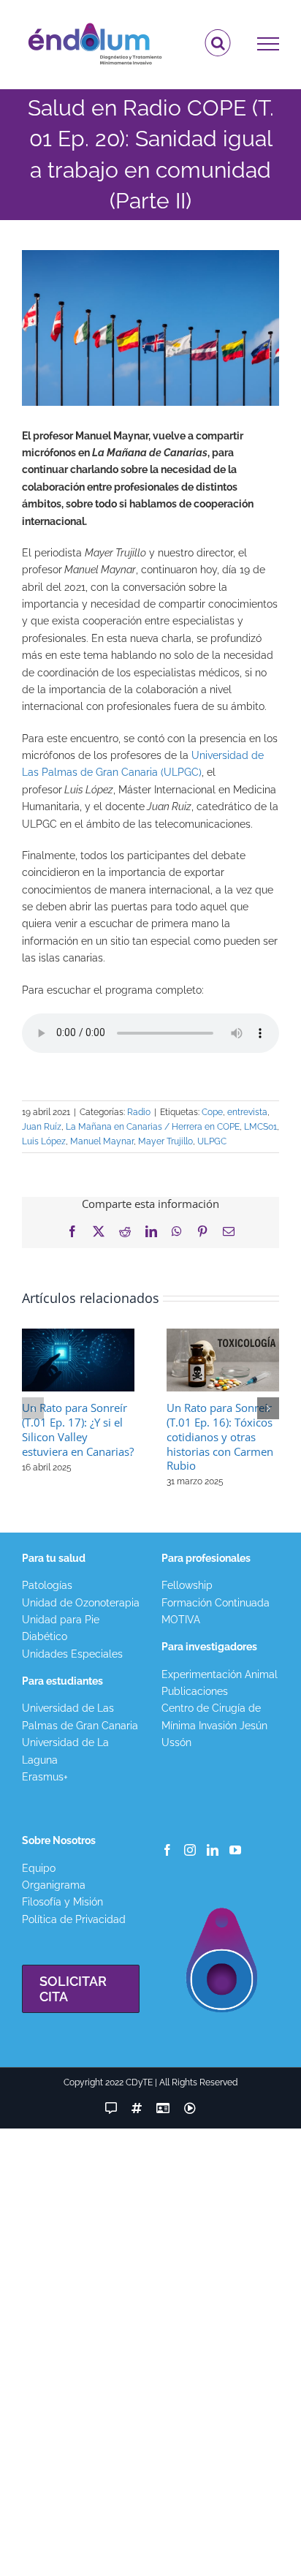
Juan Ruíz (42, 1127)
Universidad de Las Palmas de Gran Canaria (80, 1716)
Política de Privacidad (74, 1919)
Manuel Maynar (102, 1141)
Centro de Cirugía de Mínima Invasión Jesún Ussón (214, 1725)
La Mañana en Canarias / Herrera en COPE (153, 1127)
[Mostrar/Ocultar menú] (268, 44)
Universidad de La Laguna (65, 1751)
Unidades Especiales (72, 1654)
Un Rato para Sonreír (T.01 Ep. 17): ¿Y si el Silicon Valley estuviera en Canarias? (78, 1429)
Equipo (39, 1868)
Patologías (47, 1585)
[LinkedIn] (213, 1850)
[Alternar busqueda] (218, 43)
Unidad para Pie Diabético (61, 1628)
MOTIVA (181, 1620)
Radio (139, 1112)
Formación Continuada (216, 1603)
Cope (212, 1112)
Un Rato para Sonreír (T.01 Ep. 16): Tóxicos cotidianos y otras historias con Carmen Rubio (220, 1437)
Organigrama (54, 1885)
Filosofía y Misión (62, 1902)
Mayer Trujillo (165, 1141)
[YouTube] (235, 1850)
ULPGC (212, 1141)
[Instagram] (190, 1850)
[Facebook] (167, 1850)
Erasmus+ (45, 1777)
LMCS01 (260, 1127)
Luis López (44, 1141)
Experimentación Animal (220, 1674)
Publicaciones (195, 1691)
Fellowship (187, 1585)
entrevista (247, 1112)
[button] (33, 1408)
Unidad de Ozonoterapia (81, 1603)
